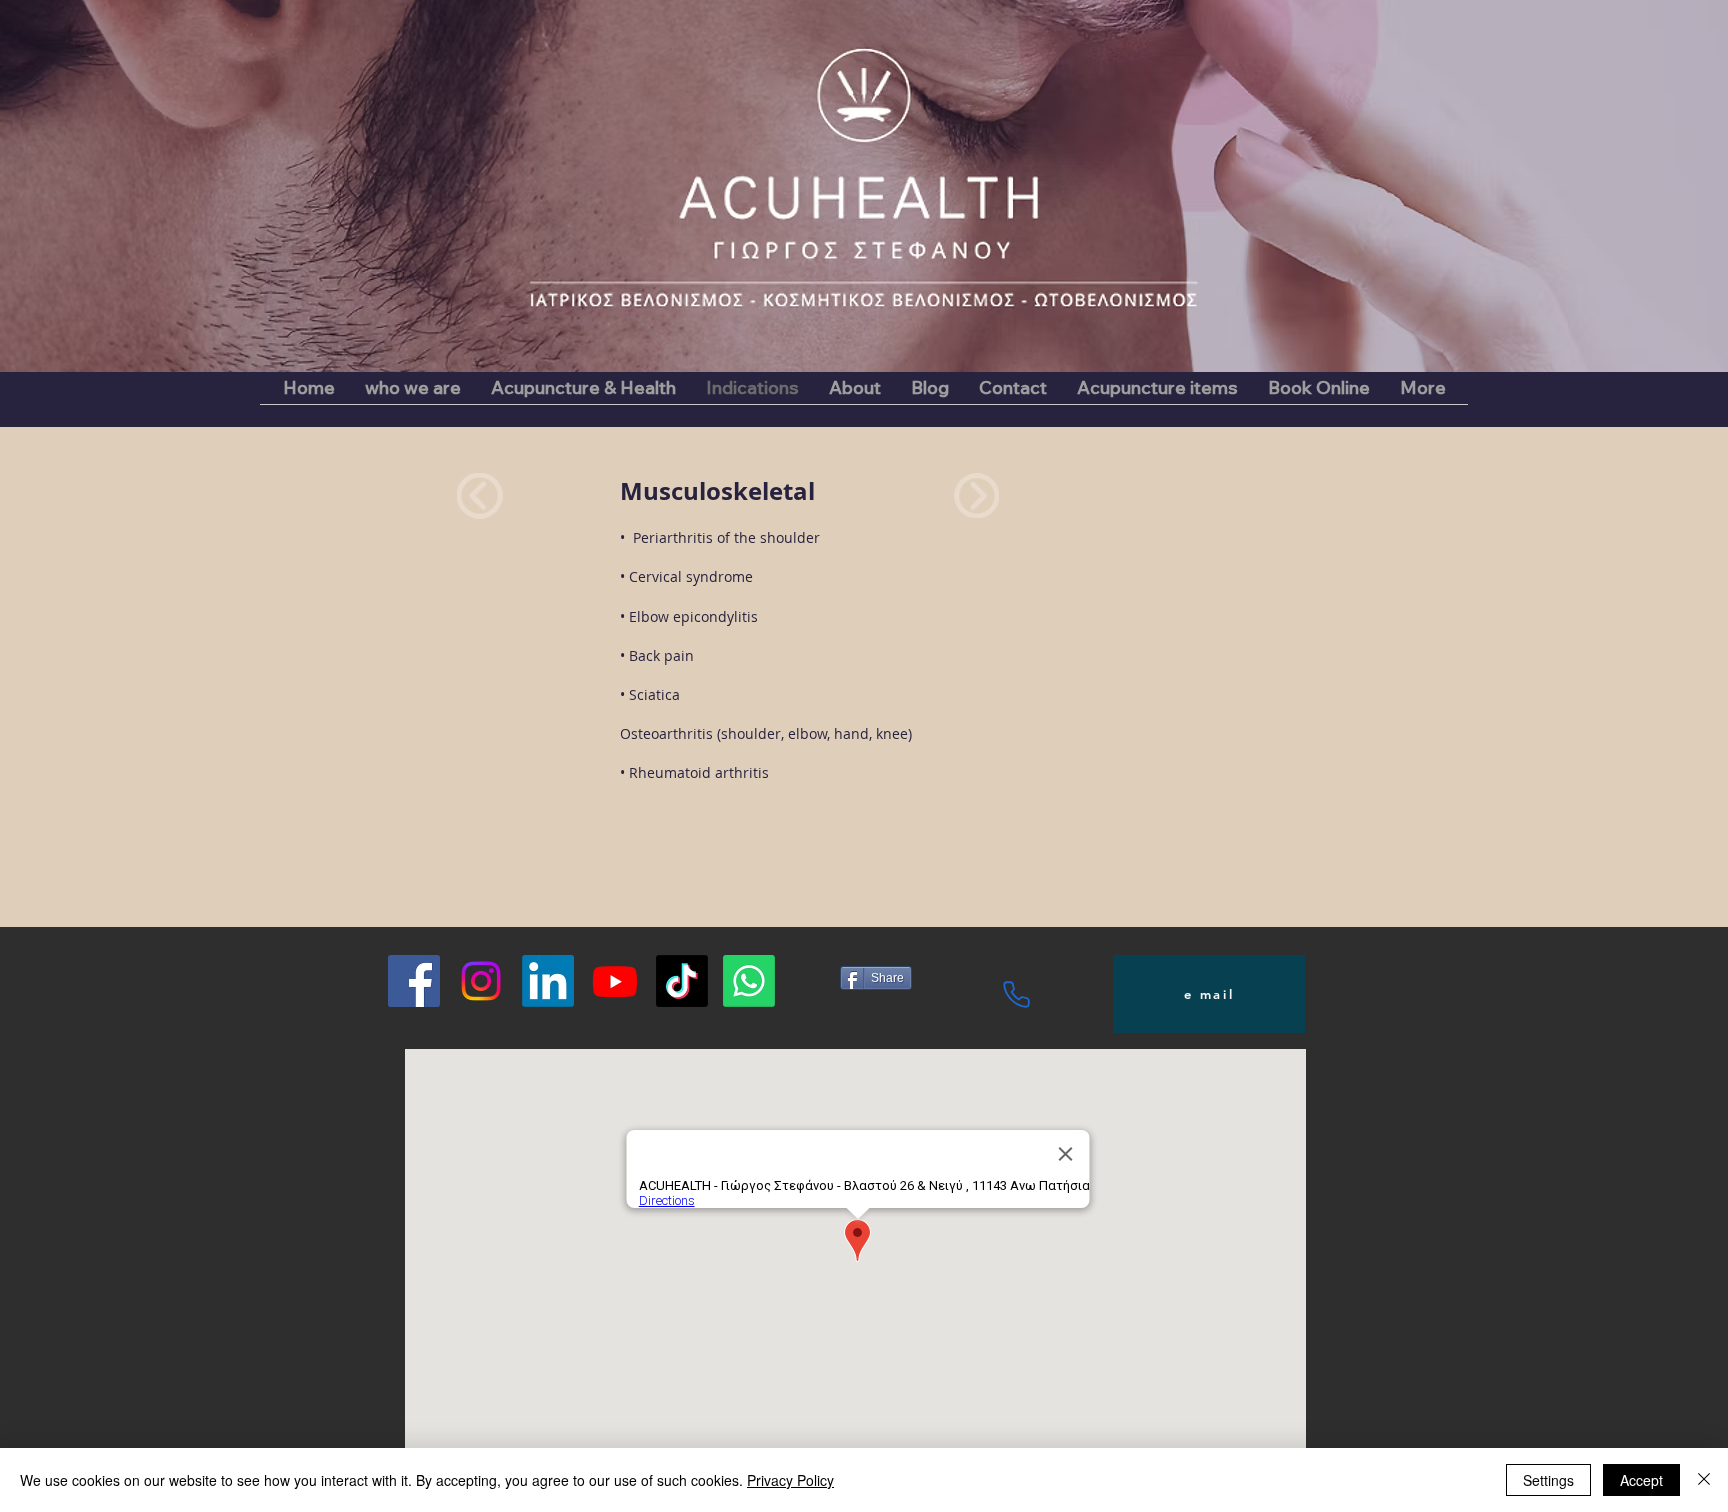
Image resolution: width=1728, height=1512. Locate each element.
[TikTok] (682, 981)
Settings (1548, 1480)
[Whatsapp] (749, 981)
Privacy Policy (790, 1480)
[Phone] (1016, 994)
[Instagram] (481, 981)
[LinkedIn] (548, 981)
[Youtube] (615, 981)
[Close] (1704, 1480)
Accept (1641, 1480)
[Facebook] (414, 981)
